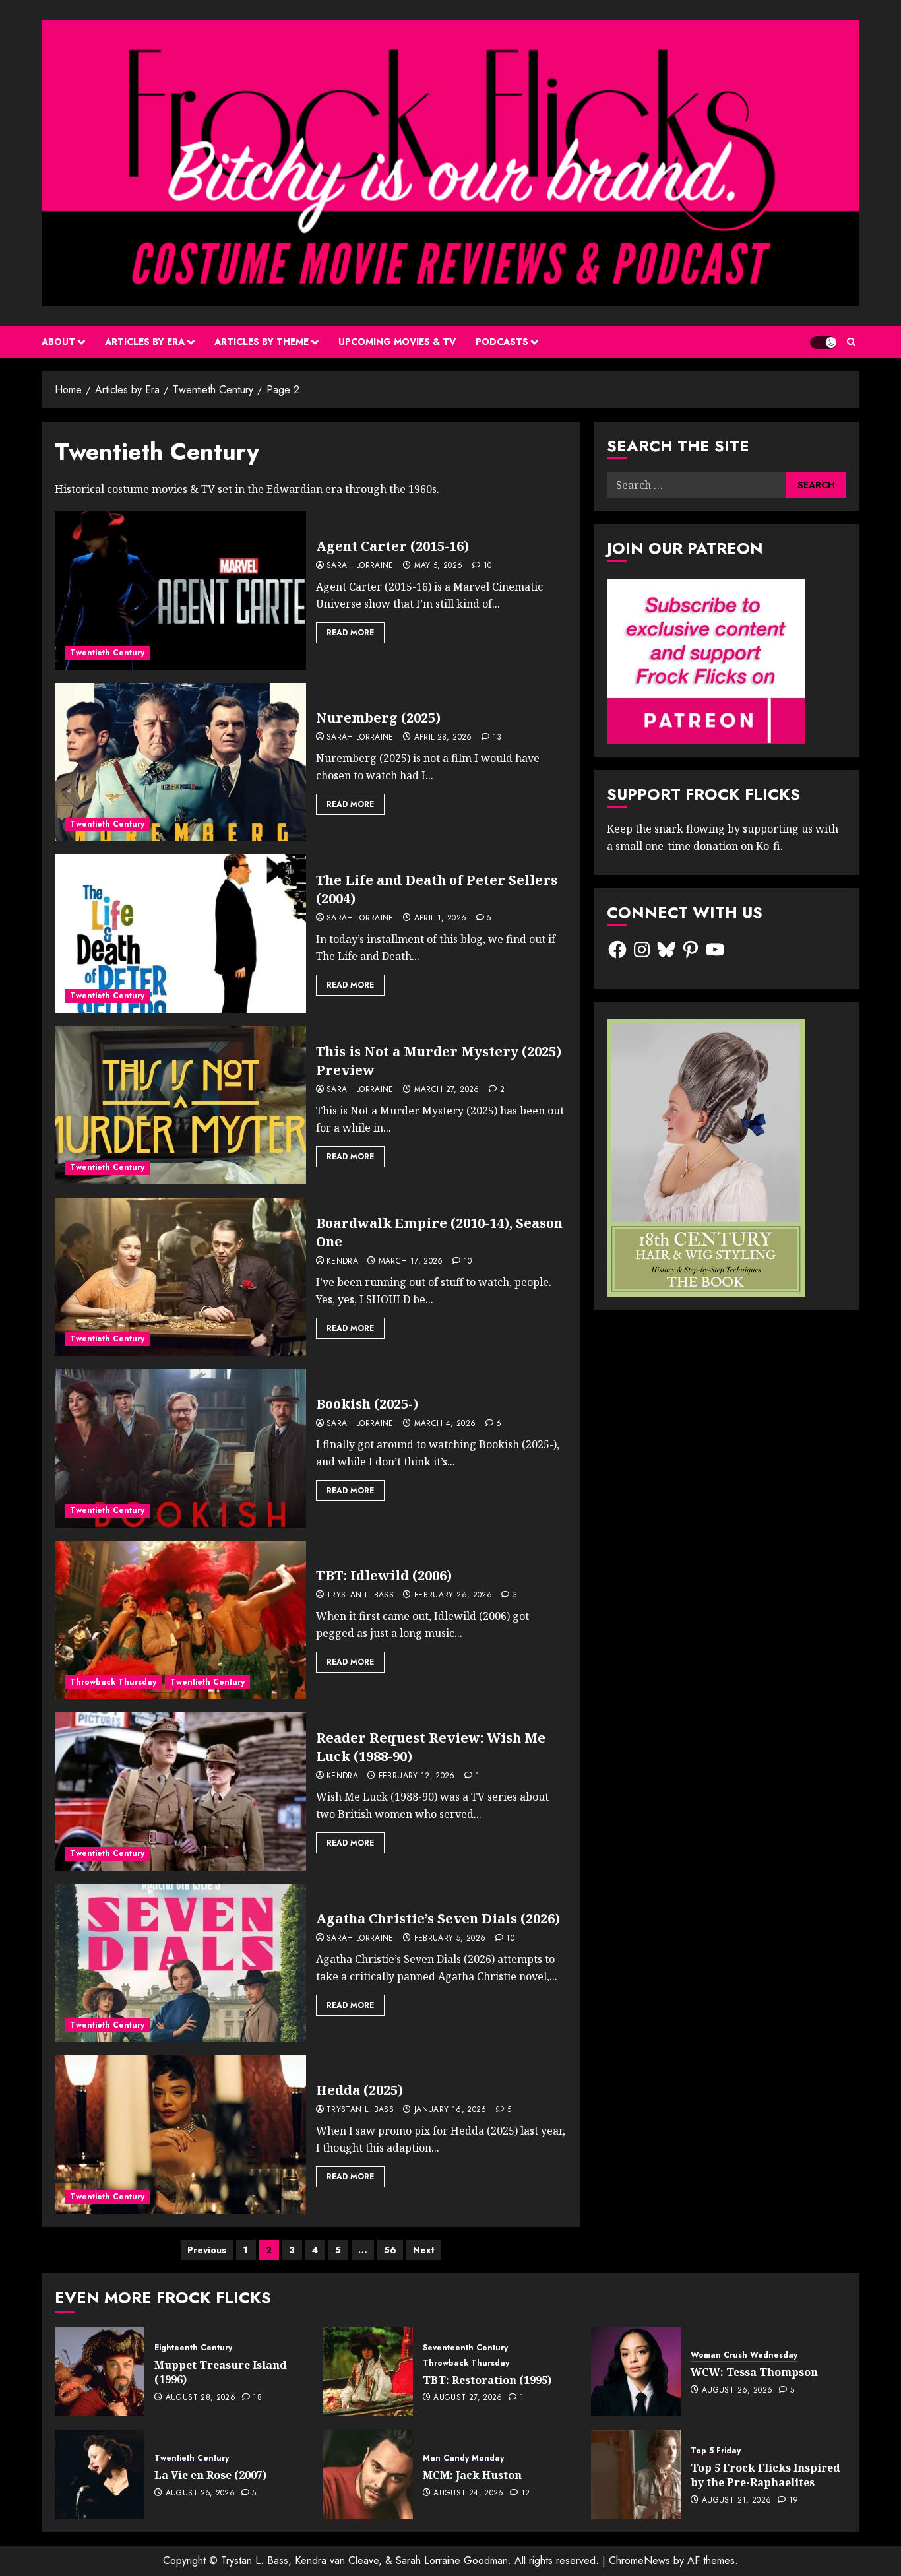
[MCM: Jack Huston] (368, 2474)
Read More (350, 633)
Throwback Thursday (113, 1682)
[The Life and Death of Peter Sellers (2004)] (180, 934)
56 (390, 2250)
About (58, 342)
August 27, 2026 (468, 2398)
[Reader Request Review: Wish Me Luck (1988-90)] (180, 1791)
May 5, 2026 (439, 566)
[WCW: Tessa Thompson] (636, 2371)
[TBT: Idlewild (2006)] (180, 1620)
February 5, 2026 (450, 1939)
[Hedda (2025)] (180, 2135)
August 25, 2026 (200, 2494)
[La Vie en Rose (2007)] (100, 2474)
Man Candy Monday (463, 2458)
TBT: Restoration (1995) (487, 2380)
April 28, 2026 (443, 738)
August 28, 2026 (201, 2398)
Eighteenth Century (193, 2348)
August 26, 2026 (737, 2391)
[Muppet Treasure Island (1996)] (100, 2371)
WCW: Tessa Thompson (754, 2372)
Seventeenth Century (465, 2348)
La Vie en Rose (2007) (210, 2475)
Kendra (342, 1262)
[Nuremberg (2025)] (180, 762)
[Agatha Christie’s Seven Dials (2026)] (180, 1963)
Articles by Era (145, 342)
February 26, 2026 (453, 1595)
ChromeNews (639, 2560)
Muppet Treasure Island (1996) (221, 2372)
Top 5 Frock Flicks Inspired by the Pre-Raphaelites (765, 2475)
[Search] (851, 342)
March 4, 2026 (445, 1424)
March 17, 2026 (411, 1262)
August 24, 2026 (468, 2494)
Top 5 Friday (716, 2451)
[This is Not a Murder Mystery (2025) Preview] (180, 1105)
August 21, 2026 (736, 2501)
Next (424, 2250)
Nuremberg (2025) (378, 718)
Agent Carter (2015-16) (392, 546)
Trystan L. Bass (360, 1595)
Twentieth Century (107, 653)
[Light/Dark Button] (823, 342)
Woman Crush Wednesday (744, 2355)
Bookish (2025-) (367, 1404)
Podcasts (502, 342)
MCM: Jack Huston (472, 2475)
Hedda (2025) (359, 2090)
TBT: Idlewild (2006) (384, 1575)
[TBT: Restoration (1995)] (368, 2371)
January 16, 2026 (450, 2110)
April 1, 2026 (441, 918)
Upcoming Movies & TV (397, 342)
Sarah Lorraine (360, 566)
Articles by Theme (262, 342)
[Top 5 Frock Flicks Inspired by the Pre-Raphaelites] (636, 2474)
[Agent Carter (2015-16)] (180, 591)
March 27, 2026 (447, 1090)
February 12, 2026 (417, 1776)
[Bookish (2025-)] (180, 1448)
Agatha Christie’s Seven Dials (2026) (438, 1918)
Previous (207, 2250)
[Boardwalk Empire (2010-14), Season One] (180, 1277)
